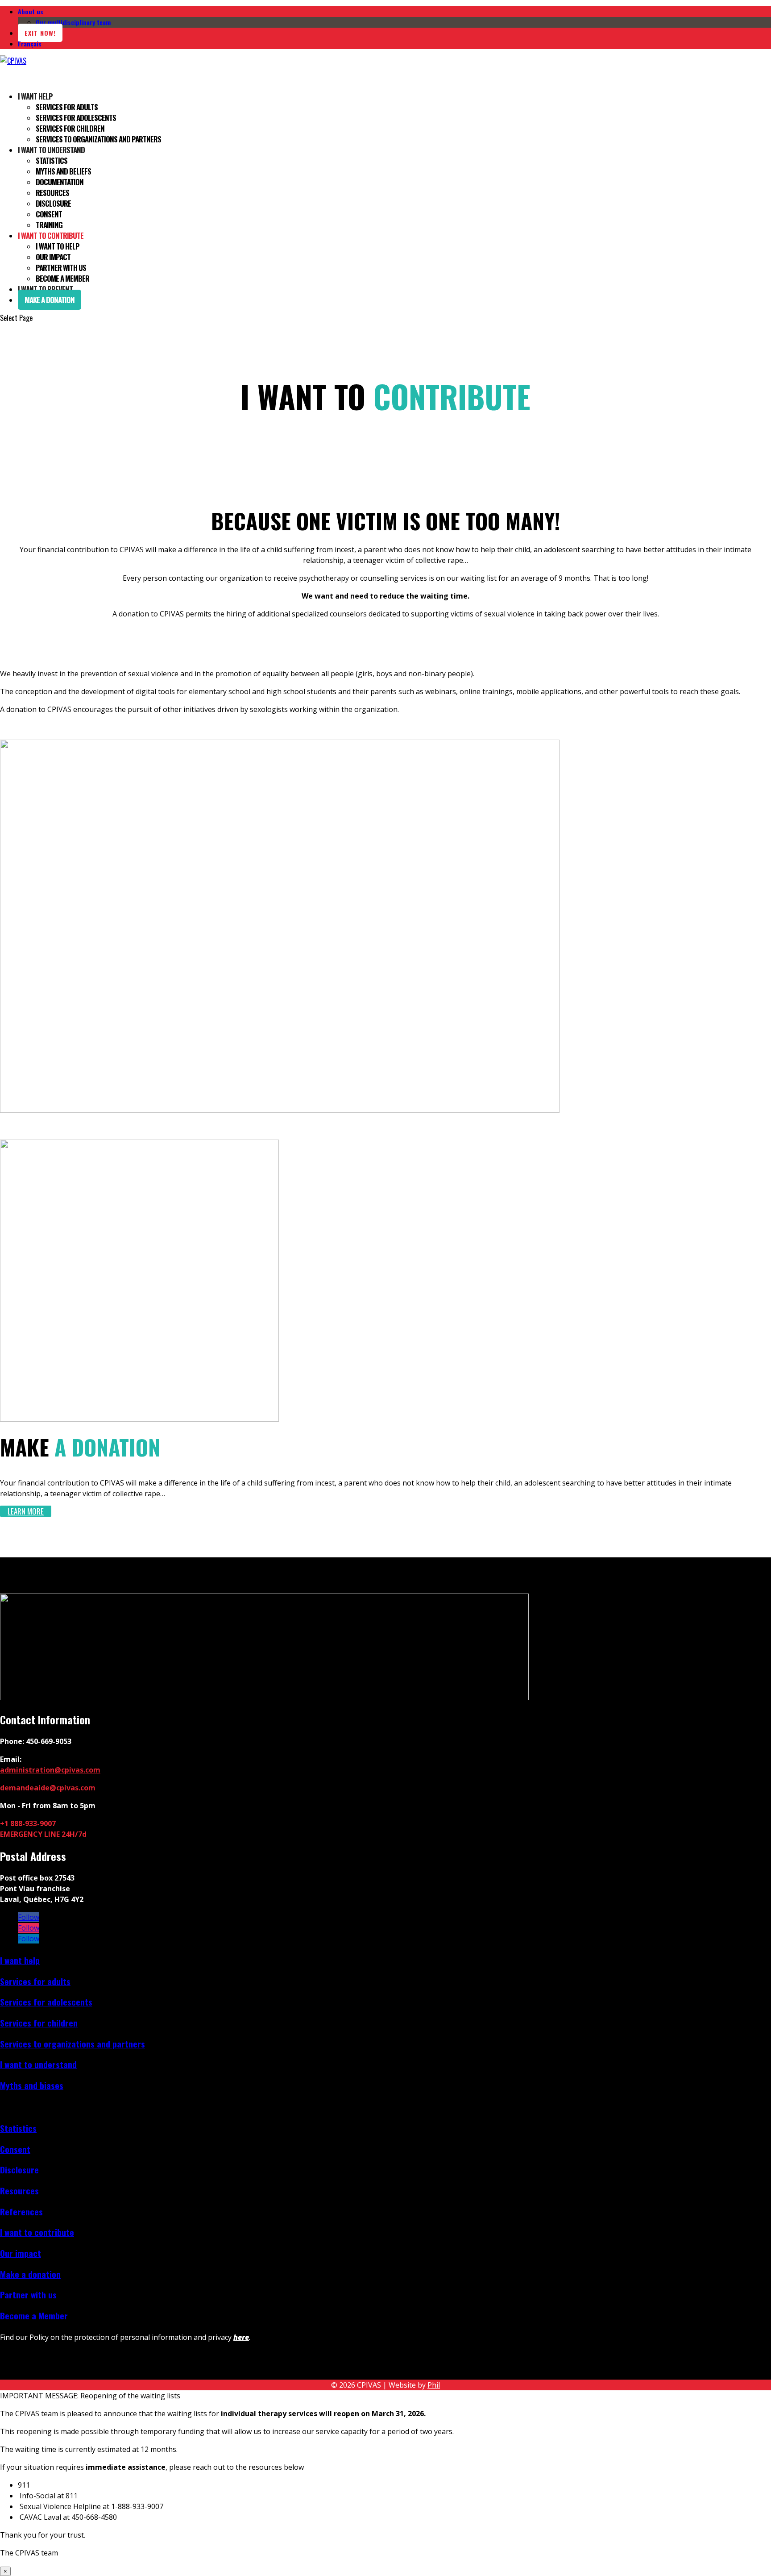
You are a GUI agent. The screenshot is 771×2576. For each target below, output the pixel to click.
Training (49, 225)
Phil (434, 2385)
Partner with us (61, 268)
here (241, 2337)
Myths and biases (32, 2085)
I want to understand (38, 2064)
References (21, 2212)
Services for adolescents (76, 118)
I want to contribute (37, 2232)
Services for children (70, 128)
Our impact (53, 257)
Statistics (52, 160)
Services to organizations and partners (98, 139)
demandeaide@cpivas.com (48, 1788)
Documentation (60, 182)
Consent (49, 214)
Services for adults (67, 107)
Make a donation (50, 300)
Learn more (26, 1511)
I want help (35, 96)
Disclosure (53, 203)
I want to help (58, 246)
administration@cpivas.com (50, 1770)
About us (31, 11)
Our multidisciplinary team (73, 22)
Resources (52, 193)
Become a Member (62, 278)
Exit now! (40, 33)
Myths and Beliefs (63, 171)
